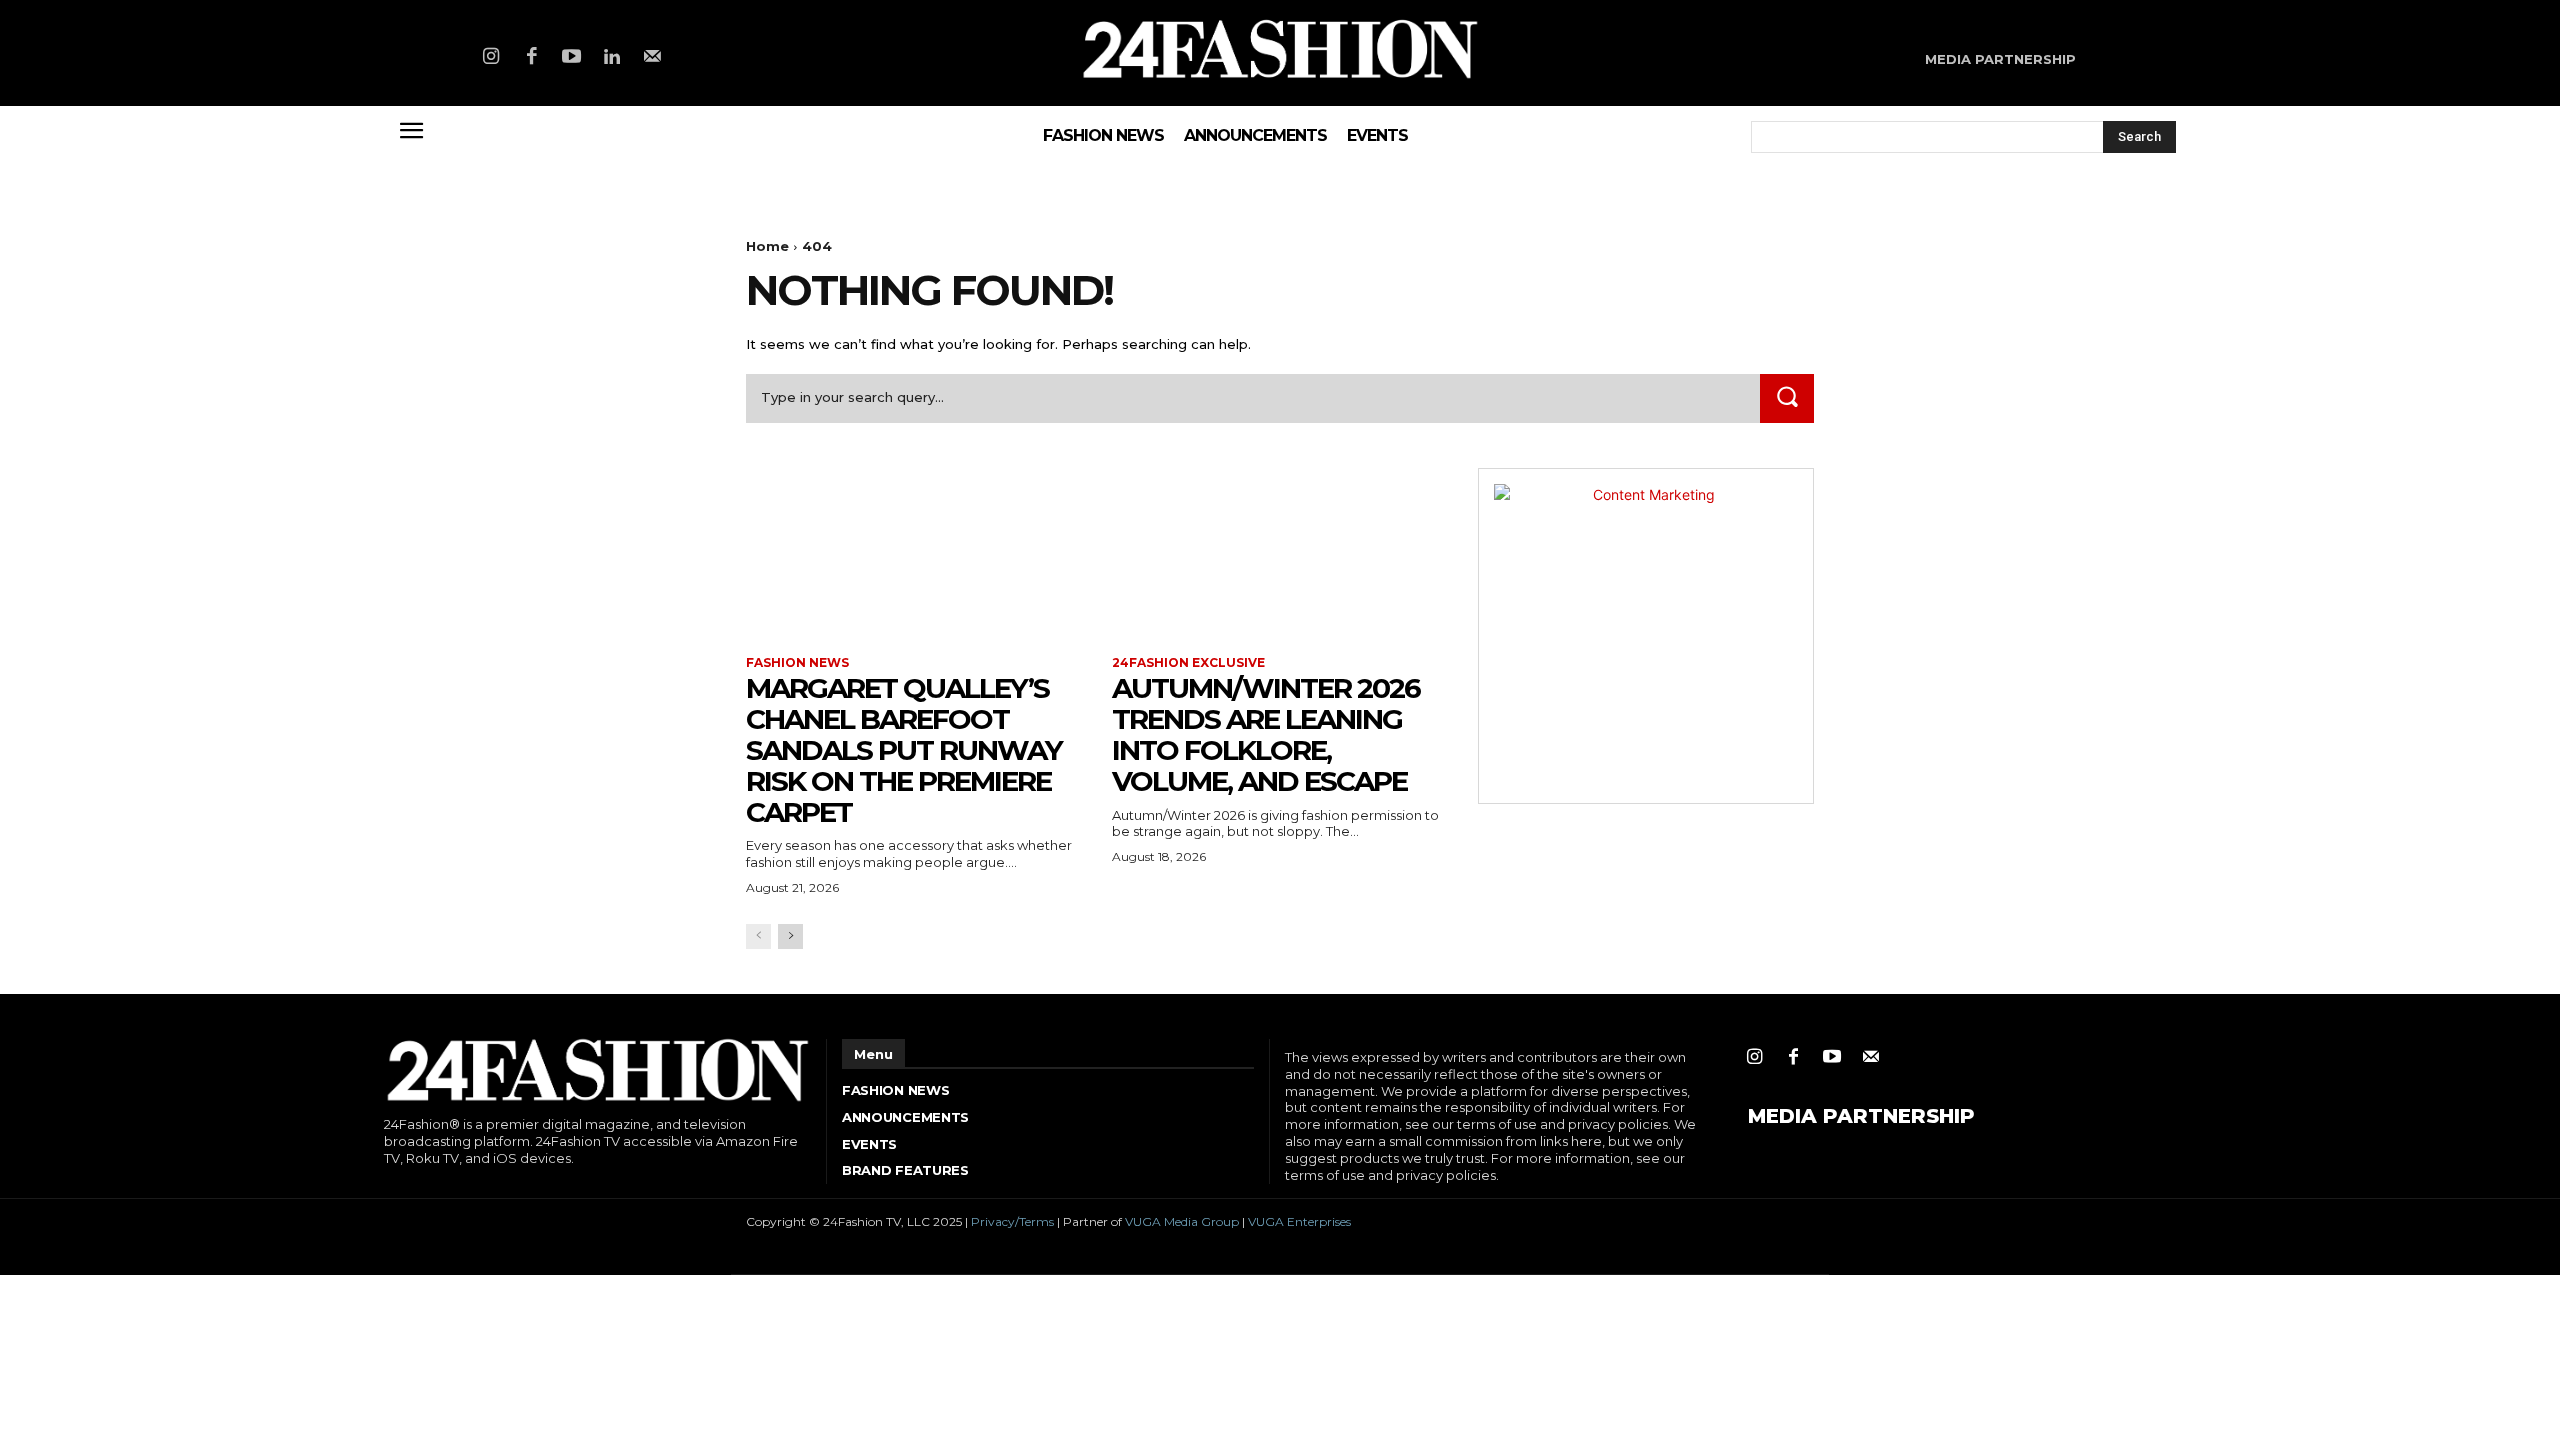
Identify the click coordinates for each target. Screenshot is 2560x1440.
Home (767, 246)
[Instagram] (491, 58)
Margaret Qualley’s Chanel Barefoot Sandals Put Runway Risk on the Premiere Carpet (904, 749)
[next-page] (790, 936)
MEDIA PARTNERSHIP (1861, 1116)
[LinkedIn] (612, 58)
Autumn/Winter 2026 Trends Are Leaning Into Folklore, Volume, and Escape (1266, 734)
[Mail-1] (653, 58)
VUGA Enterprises (1299, 1221)
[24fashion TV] (1280, 48)
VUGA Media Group (1182, 1221)
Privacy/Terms (1012, 1221)
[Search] (1787, 398)
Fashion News (797, 663)
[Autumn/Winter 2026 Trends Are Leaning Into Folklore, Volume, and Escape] (1280, 552)
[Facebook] (531, 58)
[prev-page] (758, 936)
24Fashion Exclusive (1188, 663)
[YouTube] (572, 58)
